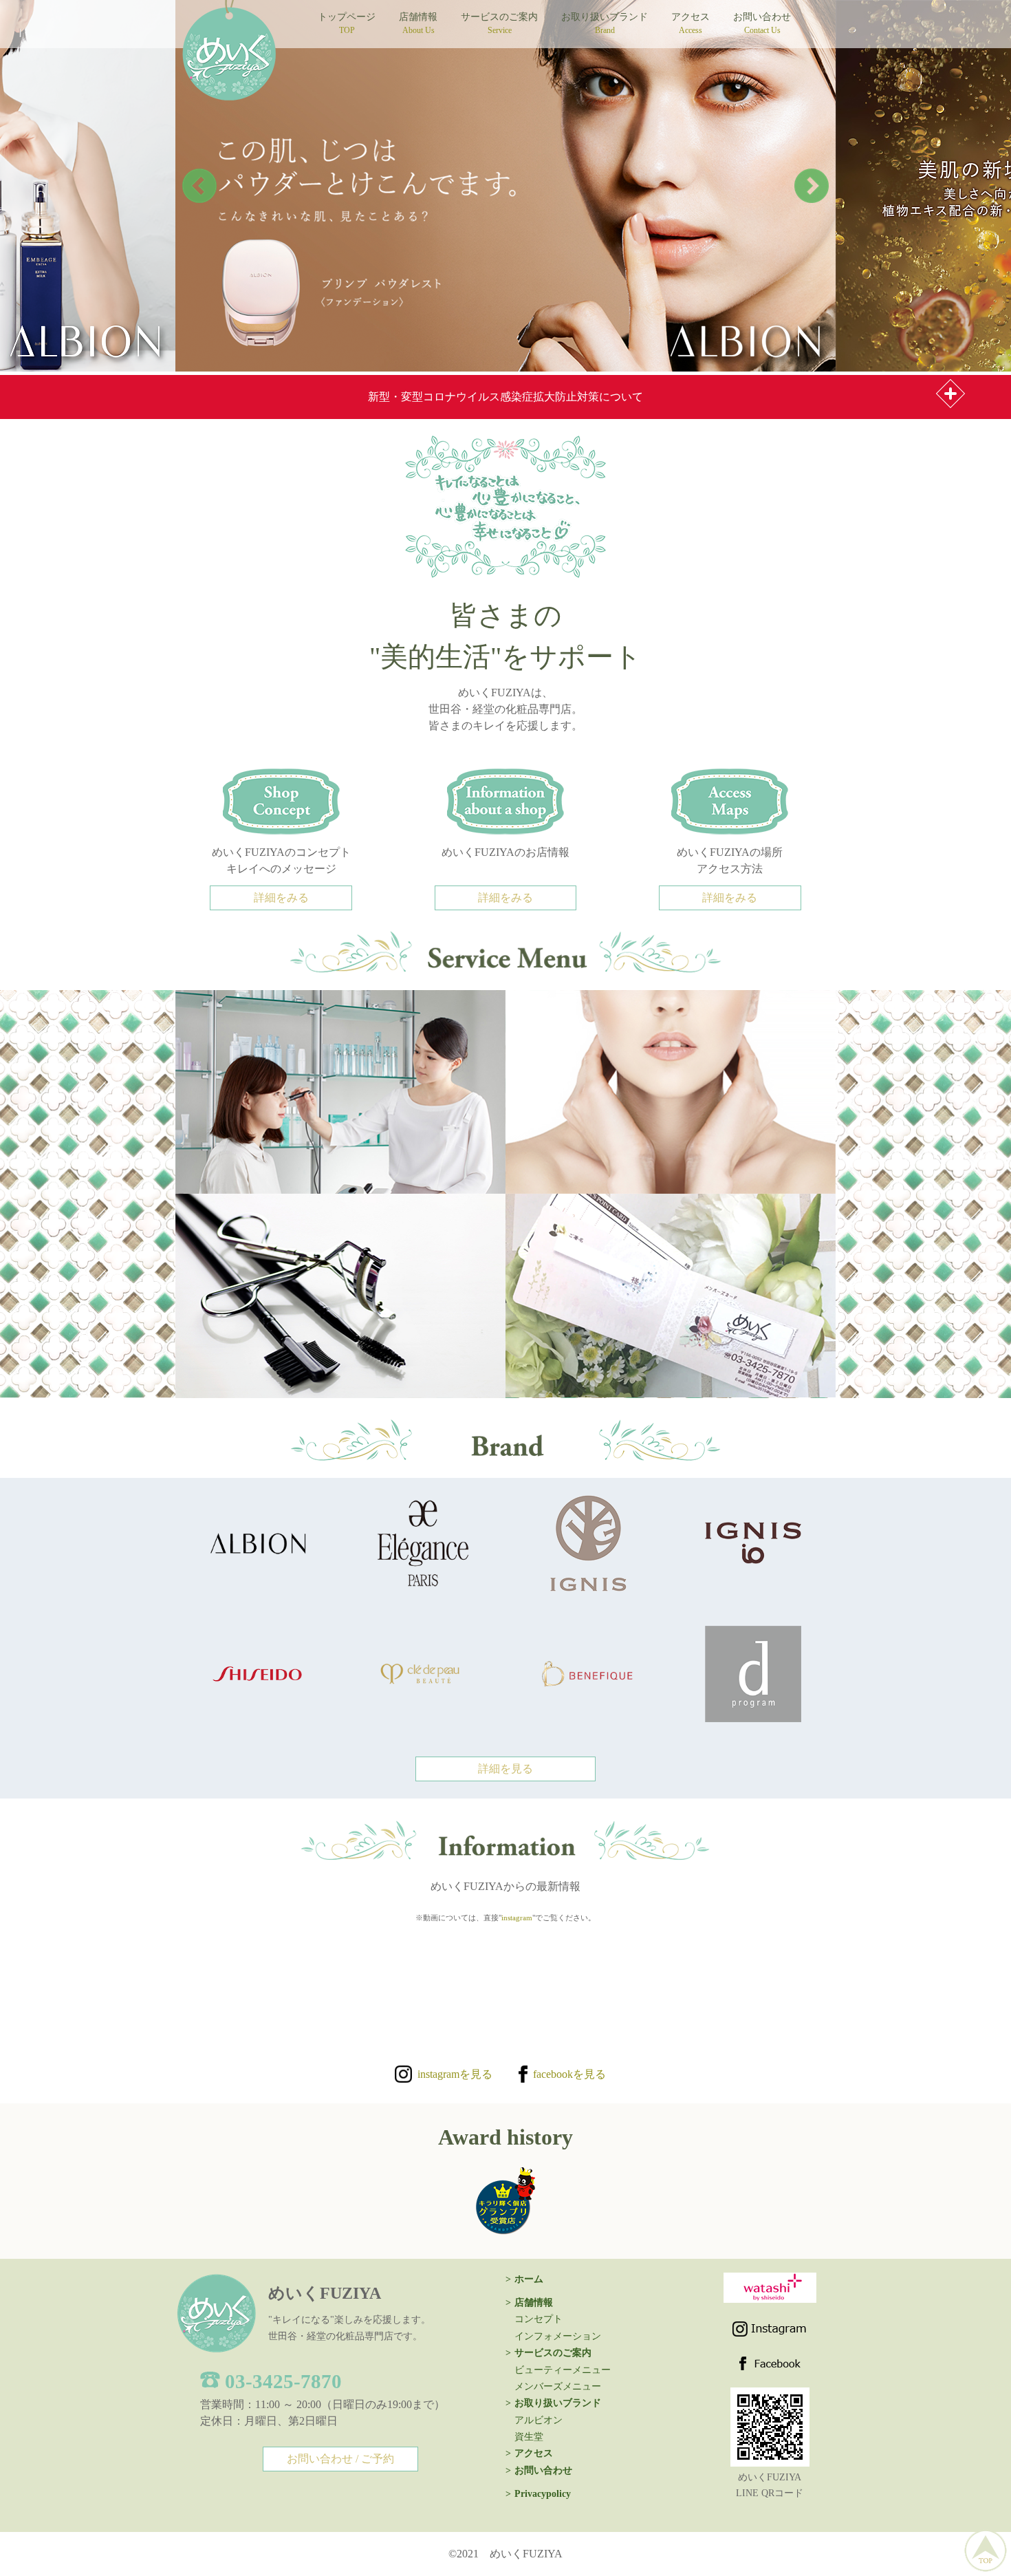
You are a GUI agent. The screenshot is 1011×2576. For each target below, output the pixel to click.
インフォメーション (558, 2336)
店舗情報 (418, 23)
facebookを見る (567, 2074)
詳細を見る (505, 1769)
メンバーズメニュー (558, 2386)
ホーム (529, 2279)
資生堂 (529, 2437)
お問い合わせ (762, 23)
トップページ (347, 23)
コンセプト (539, 2319)
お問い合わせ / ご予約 (340, 2459)
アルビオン (539, 2420)
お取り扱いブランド (605, 23)
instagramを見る (452, 2074)
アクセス (691, 23)
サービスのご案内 (499, 23)
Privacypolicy (543, 2494)
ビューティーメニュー (563, 2370)
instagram (517, 1918)
